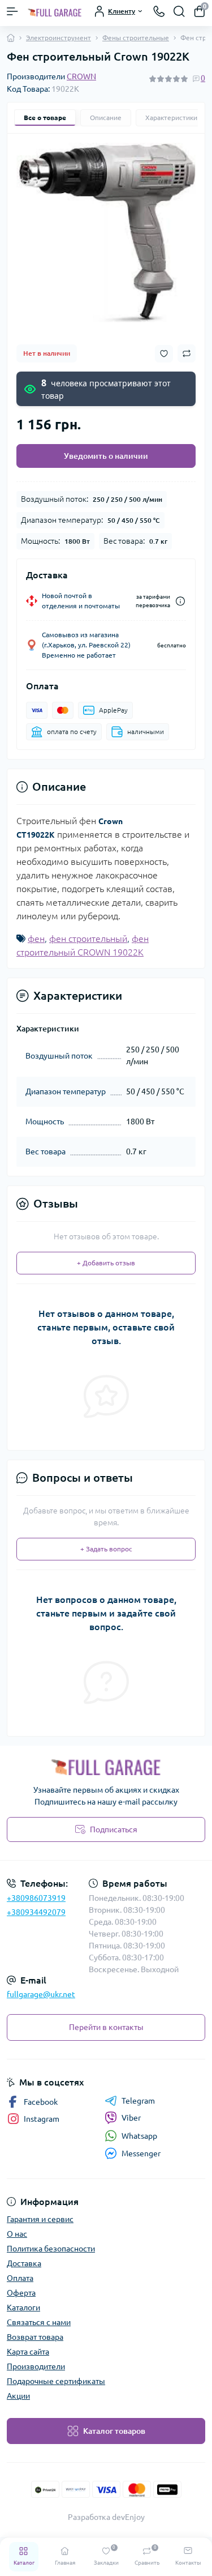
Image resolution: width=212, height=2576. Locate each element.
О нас (17, 2234)
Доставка (24, 2263)
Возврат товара (35, 2337)
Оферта (21, 2293)
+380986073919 (36, 1898)
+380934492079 (36, 1912)
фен (36, 939)
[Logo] (55, 11)
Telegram (138, 2101)
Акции (18, 2396)
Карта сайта (28, 2352)
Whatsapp (139, 2136)
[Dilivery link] (180, 601)
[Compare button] (187, 353)
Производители (36, 2366)
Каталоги (23, 2308)
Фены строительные (136, 38)
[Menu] (12, 11)
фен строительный (88, 939)
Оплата (20, 2278)
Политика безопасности (51, 2249)
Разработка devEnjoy (106, 2517)
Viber (131, 2118)
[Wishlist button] (164, 354)
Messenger (141, 2153)
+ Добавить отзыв (106, 1263)
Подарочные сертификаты (56, 2381)
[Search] (179, 11)
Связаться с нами (39, 2322)
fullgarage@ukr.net (41, 1994)
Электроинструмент (59, 38)
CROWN (81, 76)
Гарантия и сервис (40, 2219)
